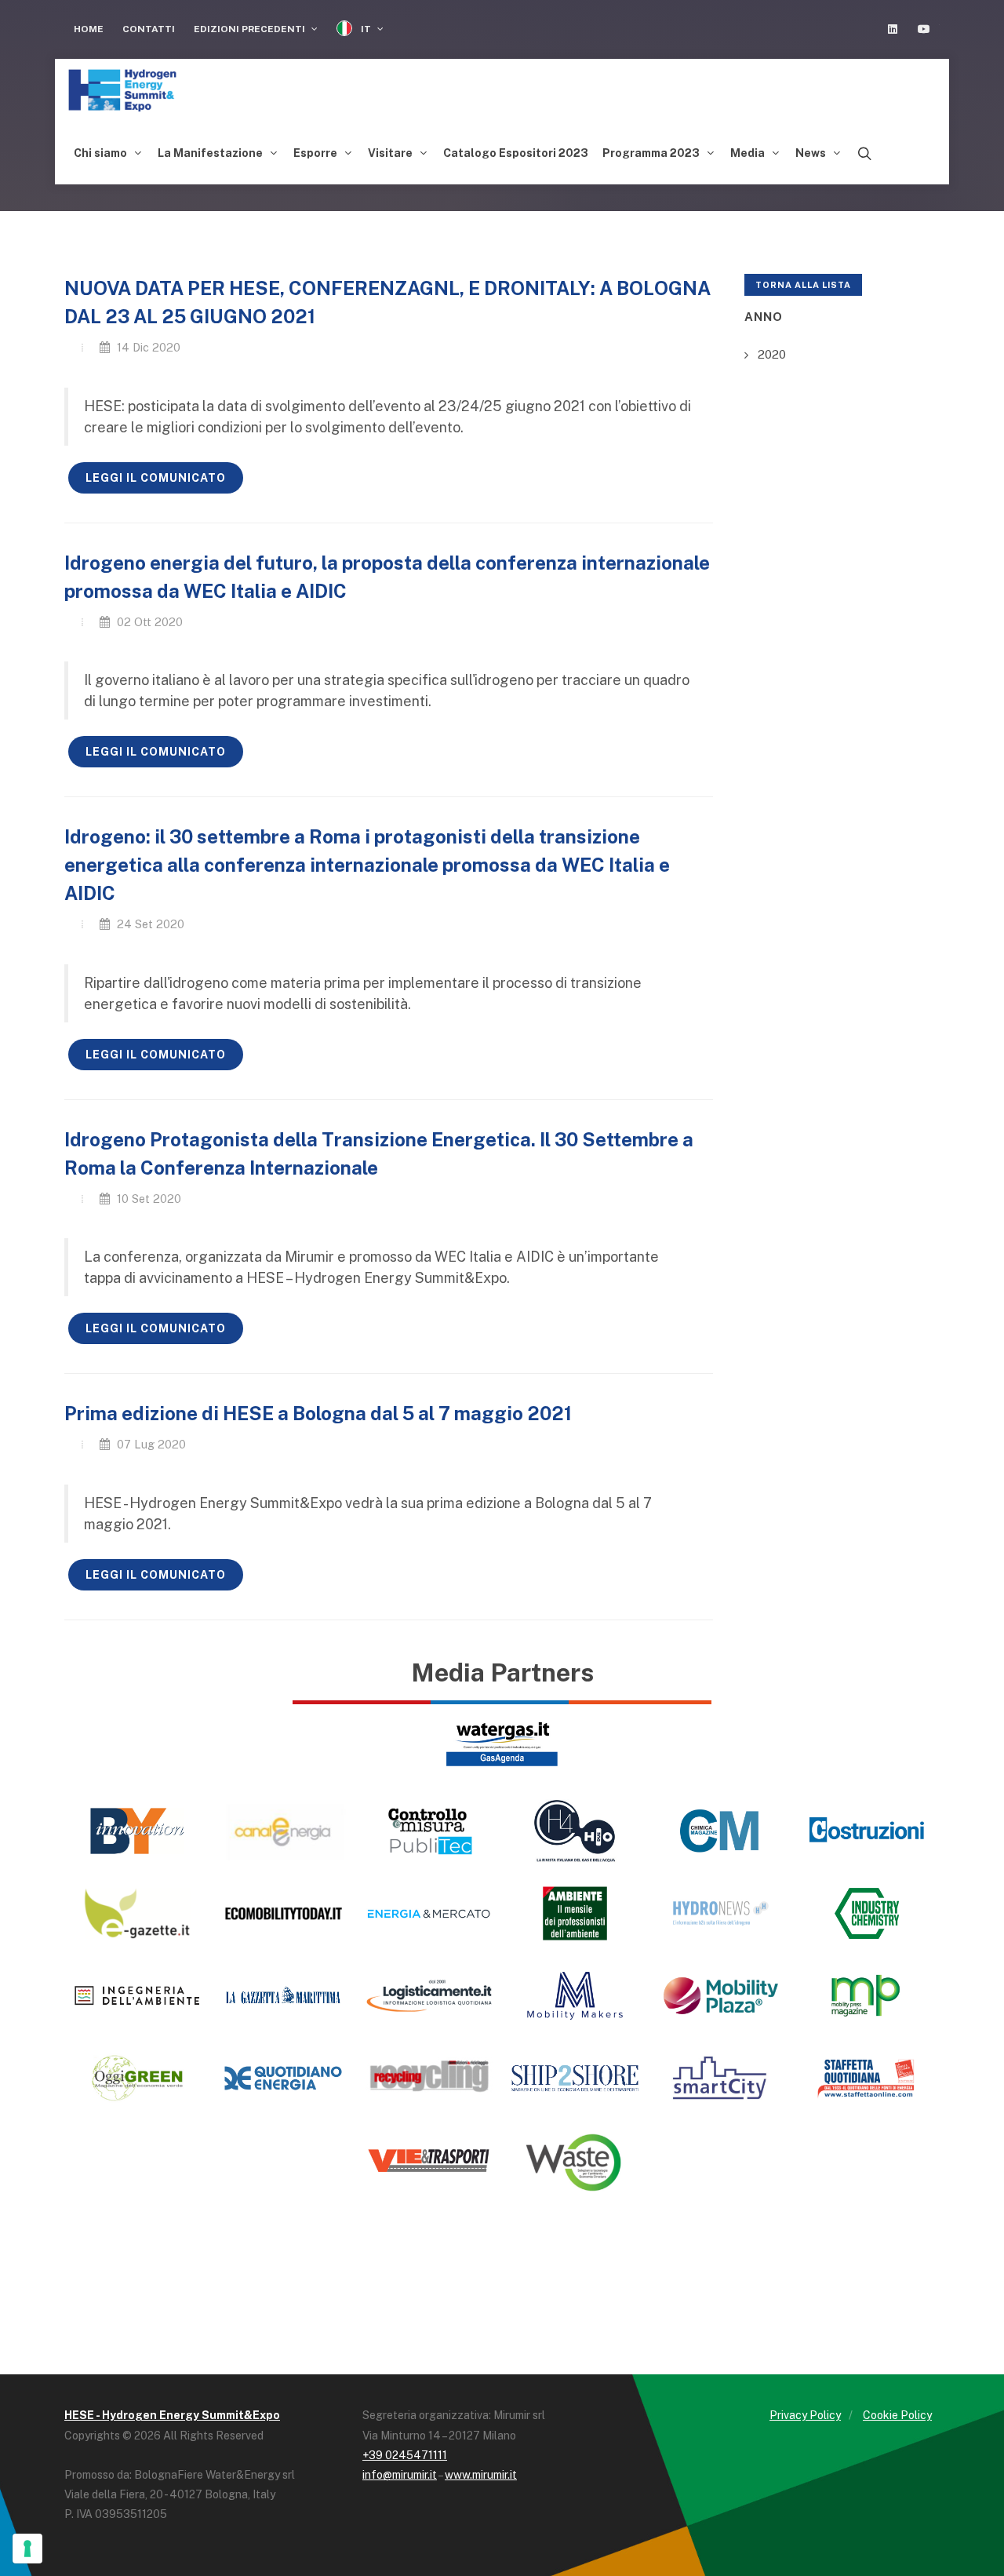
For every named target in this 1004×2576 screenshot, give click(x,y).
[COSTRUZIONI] (867, 1831)
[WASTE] (575, 2161)
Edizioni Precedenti (251, 29)
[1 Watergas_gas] (502, 1742)
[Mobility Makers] (575, 1996)
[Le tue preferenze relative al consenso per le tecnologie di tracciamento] (27, 2549)
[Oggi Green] (137, 2078)
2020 (772, 354)
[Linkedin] (893, 29)
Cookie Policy (897, 2415)
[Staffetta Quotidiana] (867, 2078)
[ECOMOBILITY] (283, 1913)
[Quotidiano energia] (283, 2078)
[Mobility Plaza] (721, 1996)
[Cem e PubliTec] (429, 1831)
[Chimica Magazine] (721, 1831)
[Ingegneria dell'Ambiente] (137, 1996)
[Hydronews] (721, 1913)
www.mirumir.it (481, 2475)
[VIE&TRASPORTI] (429, 2161)
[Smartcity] (721, 2078)
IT (366, 29)
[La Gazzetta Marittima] (283, 1996)
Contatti (149, 29)
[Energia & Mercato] (429, 1913)
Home (89, 29)
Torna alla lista (803, 285)
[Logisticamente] (429, 1996)
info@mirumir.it (400, 2475)
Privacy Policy (805, 2415)
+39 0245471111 (405, 2455)
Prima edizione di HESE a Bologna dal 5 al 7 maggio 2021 (318, 1413)
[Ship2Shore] (575, 2078)
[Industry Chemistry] (867, 1913)
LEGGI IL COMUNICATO (156, 478)
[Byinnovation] (137, 1831)
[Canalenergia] (283, 1831)
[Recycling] (429, 2078)
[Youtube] (924, 29)
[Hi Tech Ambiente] (575, 1913)
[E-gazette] (137, 1913)
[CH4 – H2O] (575, 1831)
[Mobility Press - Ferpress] (867, 1996)
